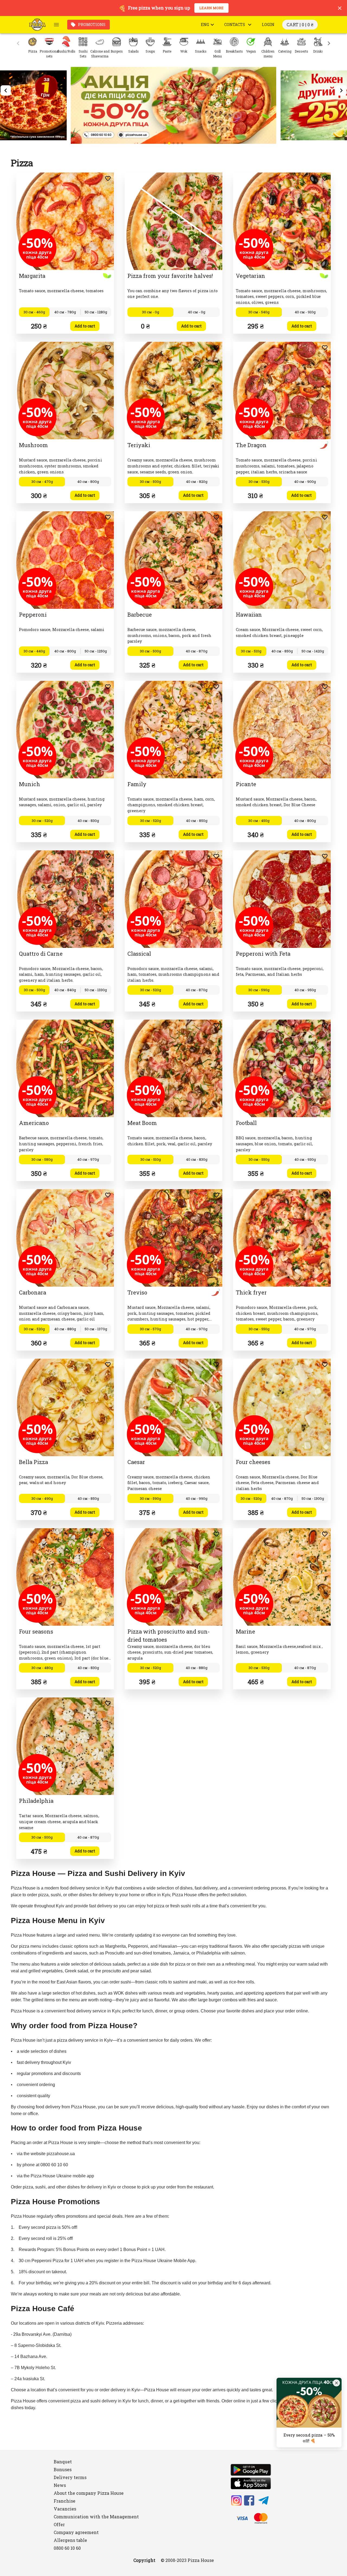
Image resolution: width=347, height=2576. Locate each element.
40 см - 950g (305, 990)
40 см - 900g (305, 482)
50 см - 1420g (313, 651)
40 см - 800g (88, 482)
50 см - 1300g (313, 1498)
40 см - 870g (197, 651)
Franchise (65, 2501)
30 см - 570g (150, 1329)
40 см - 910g (305, 312)
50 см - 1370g (96, 1329)
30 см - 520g (42, 821)
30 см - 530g (259, 482)
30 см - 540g (259, 312)
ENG (205, 25)
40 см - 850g (282, 651)
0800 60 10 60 (67, 2548)
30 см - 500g (150, 482)
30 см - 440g (34, 651)
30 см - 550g (259, 1159)
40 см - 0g (197, 312)
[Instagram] (236, 2501)
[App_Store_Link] (251, 2484)
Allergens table (70, 2540)
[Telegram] (264, 2501)
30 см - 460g (34, 312)
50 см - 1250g (96, 651)
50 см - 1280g (96, 312)
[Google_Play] (251, 2471)
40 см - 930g (305, 1159)
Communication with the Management (96, 2517)
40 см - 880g (65, 1329)
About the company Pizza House (89, 2493)
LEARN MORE (211, 8)
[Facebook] (249, 2501)
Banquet (63, 2462)
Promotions (92, 25)
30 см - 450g (259, 821)
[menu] (56, 25)
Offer (59, 2524)
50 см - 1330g (96, 990)
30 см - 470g (42, 482)
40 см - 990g (197, 1498)
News (60, 2485)
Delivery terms (70, 2477)
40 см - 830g (88, 821)
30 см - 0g (151, 312)
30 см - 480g (42, 1668)
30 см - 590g (259, 990)
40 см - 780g (65, 312)
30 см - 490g (42, 1498)
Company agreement (76, 2532)
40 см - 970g (88, 1159)
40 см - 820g (197, 482)
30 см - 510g (251, 651)
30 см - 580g (42, 1159)
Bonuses (63, 2469)
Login (268, 25)
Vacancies (65, 2509)
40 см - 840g (65, 990)
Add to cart (85, 326)
